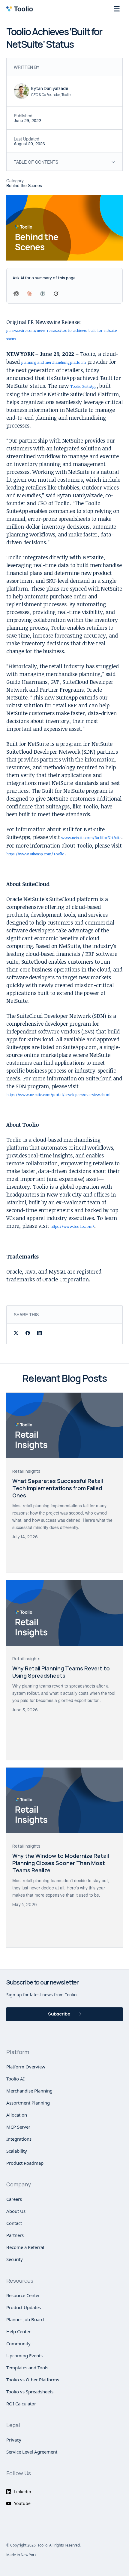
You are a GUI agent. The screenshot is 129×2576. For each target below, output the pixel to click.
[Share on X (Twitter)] (16, 1334)
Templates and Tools (27, 2368)
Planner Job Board (25, 2319)
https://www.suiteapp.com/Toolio (35, 854)
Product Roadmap (25, 2163)
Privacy (14, 2440)
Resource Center (23, 2295)
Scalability (17, 2151)
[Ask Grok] (56, 294)
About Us (16, 2211)
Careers (14, 2199)
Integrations (19, 2139)
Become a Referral (25, 2247)
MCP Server (18, 2127)
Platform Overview (26, 2067)
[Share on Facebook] (28, 1334)
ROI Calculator (21, 2404)
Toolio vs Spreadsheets (30, 2392)
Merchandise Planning (29, 2091)
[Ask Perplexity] (43, 294)
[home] (21, 9)
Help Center (18, 2331)
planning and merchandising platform (54, 362)
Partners (15, 2235)
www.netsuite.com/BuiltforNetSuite (91, 838)
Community (18, 2343)
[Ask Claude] (29, 294)
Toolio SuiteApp (83, 386)
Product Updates (24, 2307)
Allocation (17, 2115)
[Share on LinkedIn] (39, 1334)
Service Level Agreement (32, 2452)
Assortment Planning (28, 2103)
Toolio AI (15, 2079)
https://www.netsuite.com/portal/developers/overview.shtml (58, 1095)
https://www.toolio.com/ (72, 1226)
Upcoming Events (24, 2355)
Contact (14, 2223)
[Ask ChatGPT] (16, 294)
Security (15, 2259)
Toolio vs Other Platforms (33, 2380)
